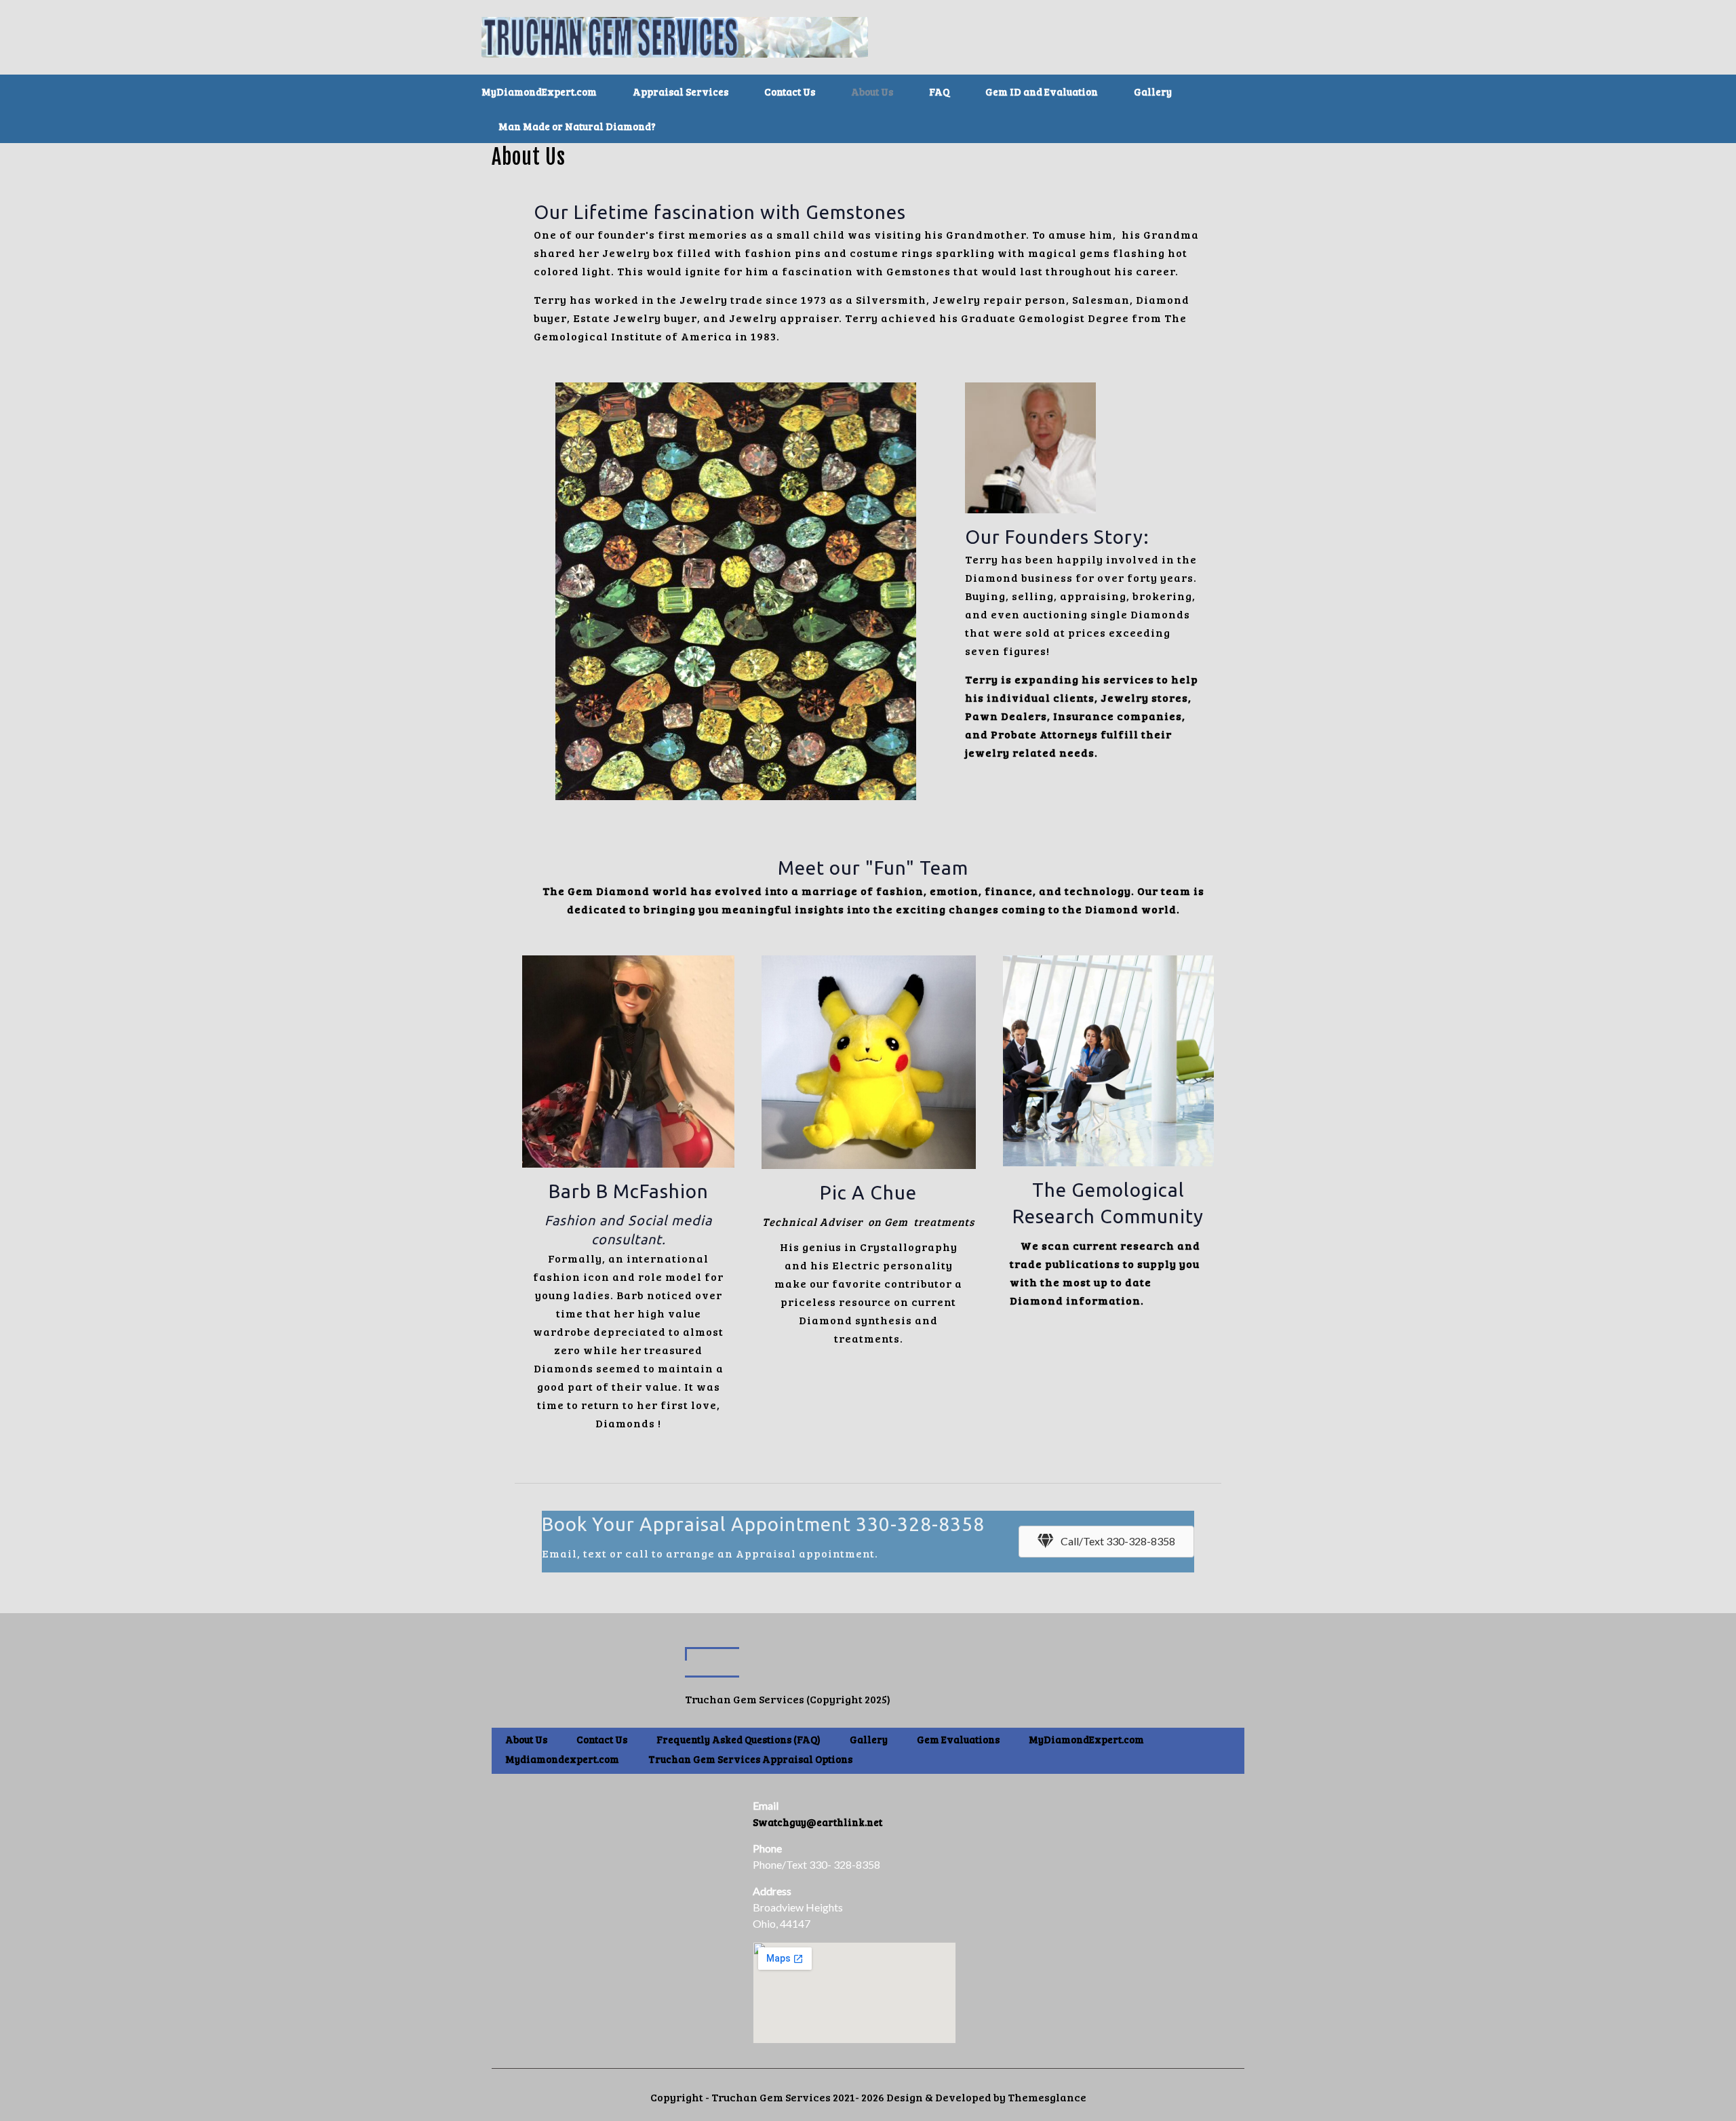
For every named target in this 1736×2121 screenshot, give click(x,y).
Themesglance (1046, 2097)
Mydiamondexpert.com (562, 1759)
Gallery (869, 1739)
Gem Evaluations (958, 1739)
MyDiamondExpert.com (1086, 1739)
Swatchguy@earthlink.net (817, 1822)
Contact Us (602, 1739)
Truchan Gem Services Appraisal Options (750, 1759)
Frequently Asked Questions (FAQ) (738, 1739)
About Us (526, 1739)
